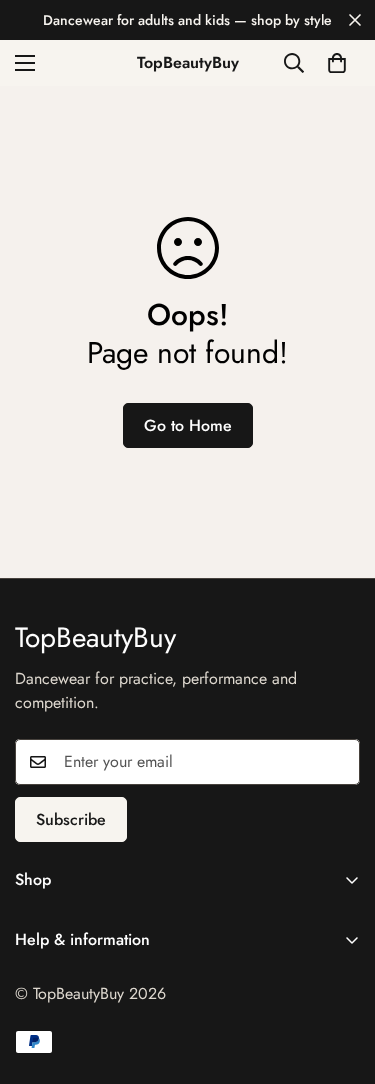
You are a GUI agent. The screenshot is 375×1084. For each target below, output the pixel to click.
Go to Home (188, 425)
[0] (337, 63)
